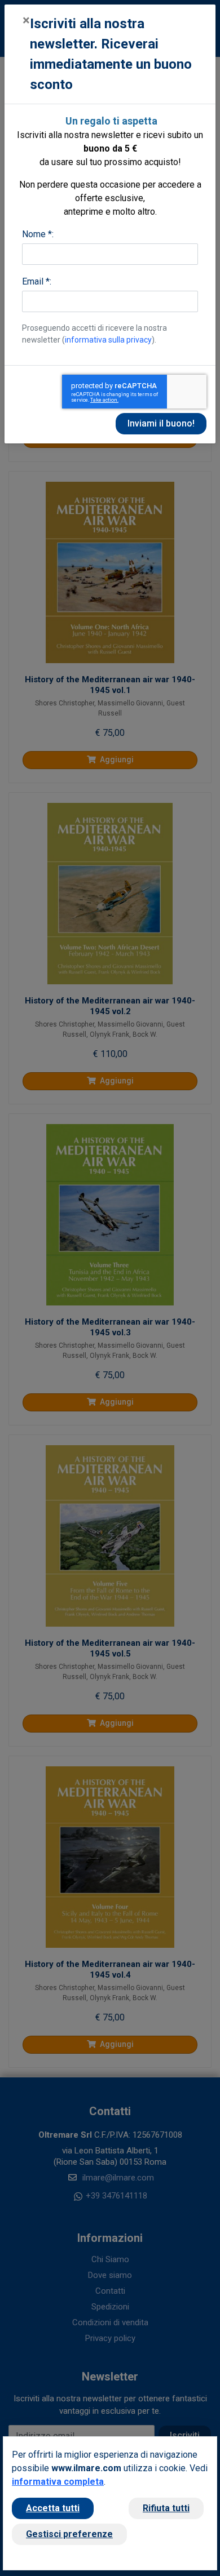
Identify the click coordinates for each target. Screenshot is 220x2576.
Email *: (37, 281)
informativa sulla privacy (108, 340)
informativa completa (58, 2482)
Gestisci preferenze (69, 2534)
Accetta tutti (53, 2508)
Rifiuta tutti (166, 2508)
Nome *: (38, 234)
